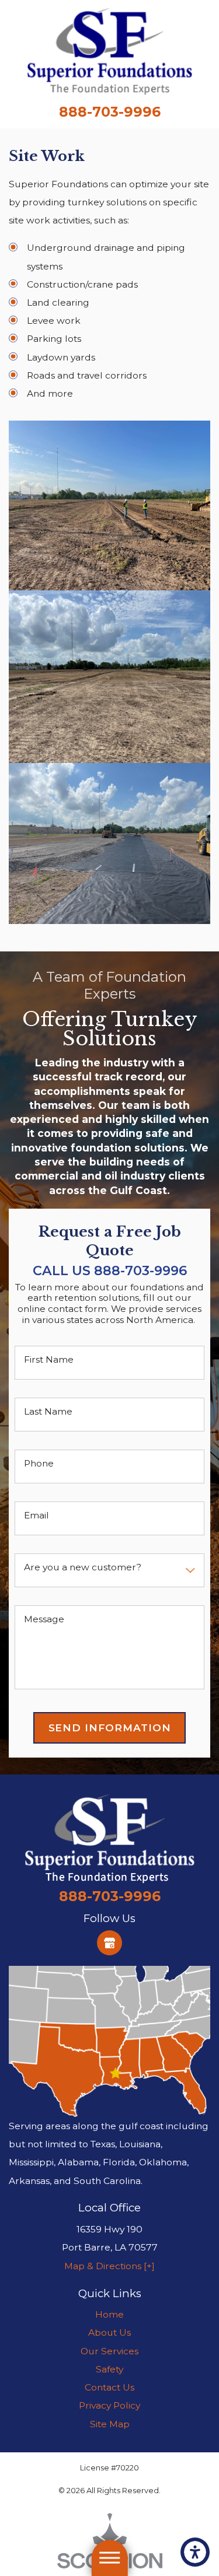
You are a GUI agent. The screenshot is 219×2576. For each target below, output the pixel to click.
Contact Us (109, 2387)
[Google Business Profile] (109, 1943)
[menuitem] (109, 2314)
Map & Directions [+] (109, 2266)
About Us (109, 2332)
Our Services (109, 2351)
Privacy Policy (109, 2405)
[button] (195, 2552)
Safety (109, 2369)
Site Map (110, 2424)
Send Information (110, 1728)
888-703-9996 (110, 112)
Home (109, 2314)
